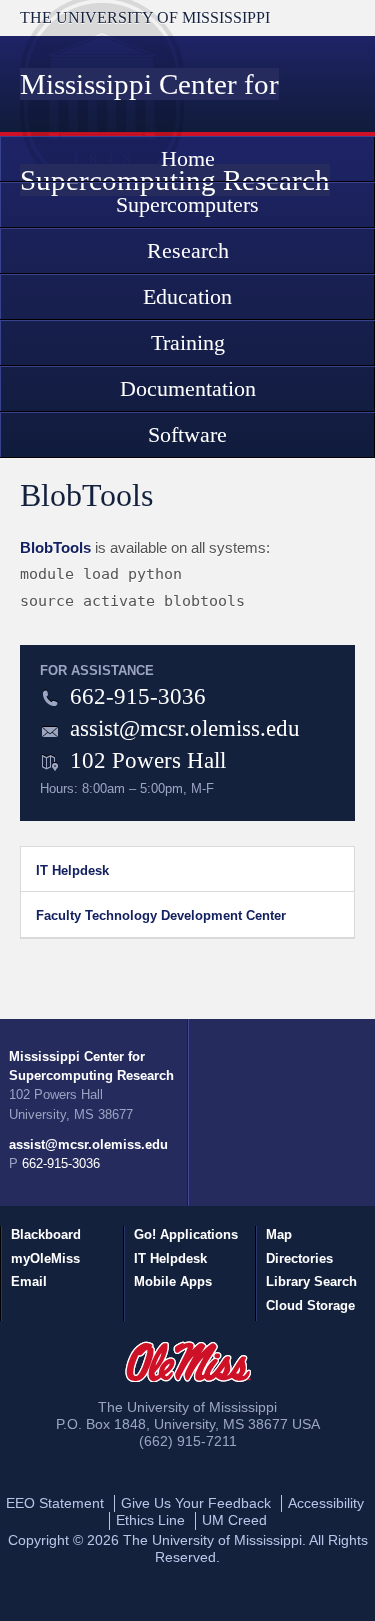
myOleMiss (45, 1258)
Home (188, 158)
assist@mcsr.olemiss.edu (185, 728)
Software (187, 434)
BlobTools (55, 547)
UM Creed (234, 1520)
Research (188, 250)
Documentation (188, 388)
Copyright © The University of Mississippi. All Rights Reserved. (188, 1548)
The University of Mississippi (145, 17)
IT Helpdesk (72, 870)
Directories (299, 1258)
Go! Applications (186, 1234)
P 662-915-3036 (54, 1163)
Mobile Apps (173, 1281)
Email (29, 1281)
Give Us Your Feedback (196, 1503)
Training (188, 342)
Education (187, 296)
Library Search (311, 1281)
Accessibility (326, 1503)
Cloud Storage (310, 1305)
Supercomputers (187, 204)
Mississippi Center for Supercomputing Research (91, 1066)
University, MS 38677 (71, 1114)
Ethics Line (150, 1520)
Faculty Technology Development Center (161, 915)
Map (279, 1234)
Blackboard (46, 1234)
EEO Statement (55, 1503)
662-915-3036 (138, 696)
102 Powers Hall (56, 1094)
